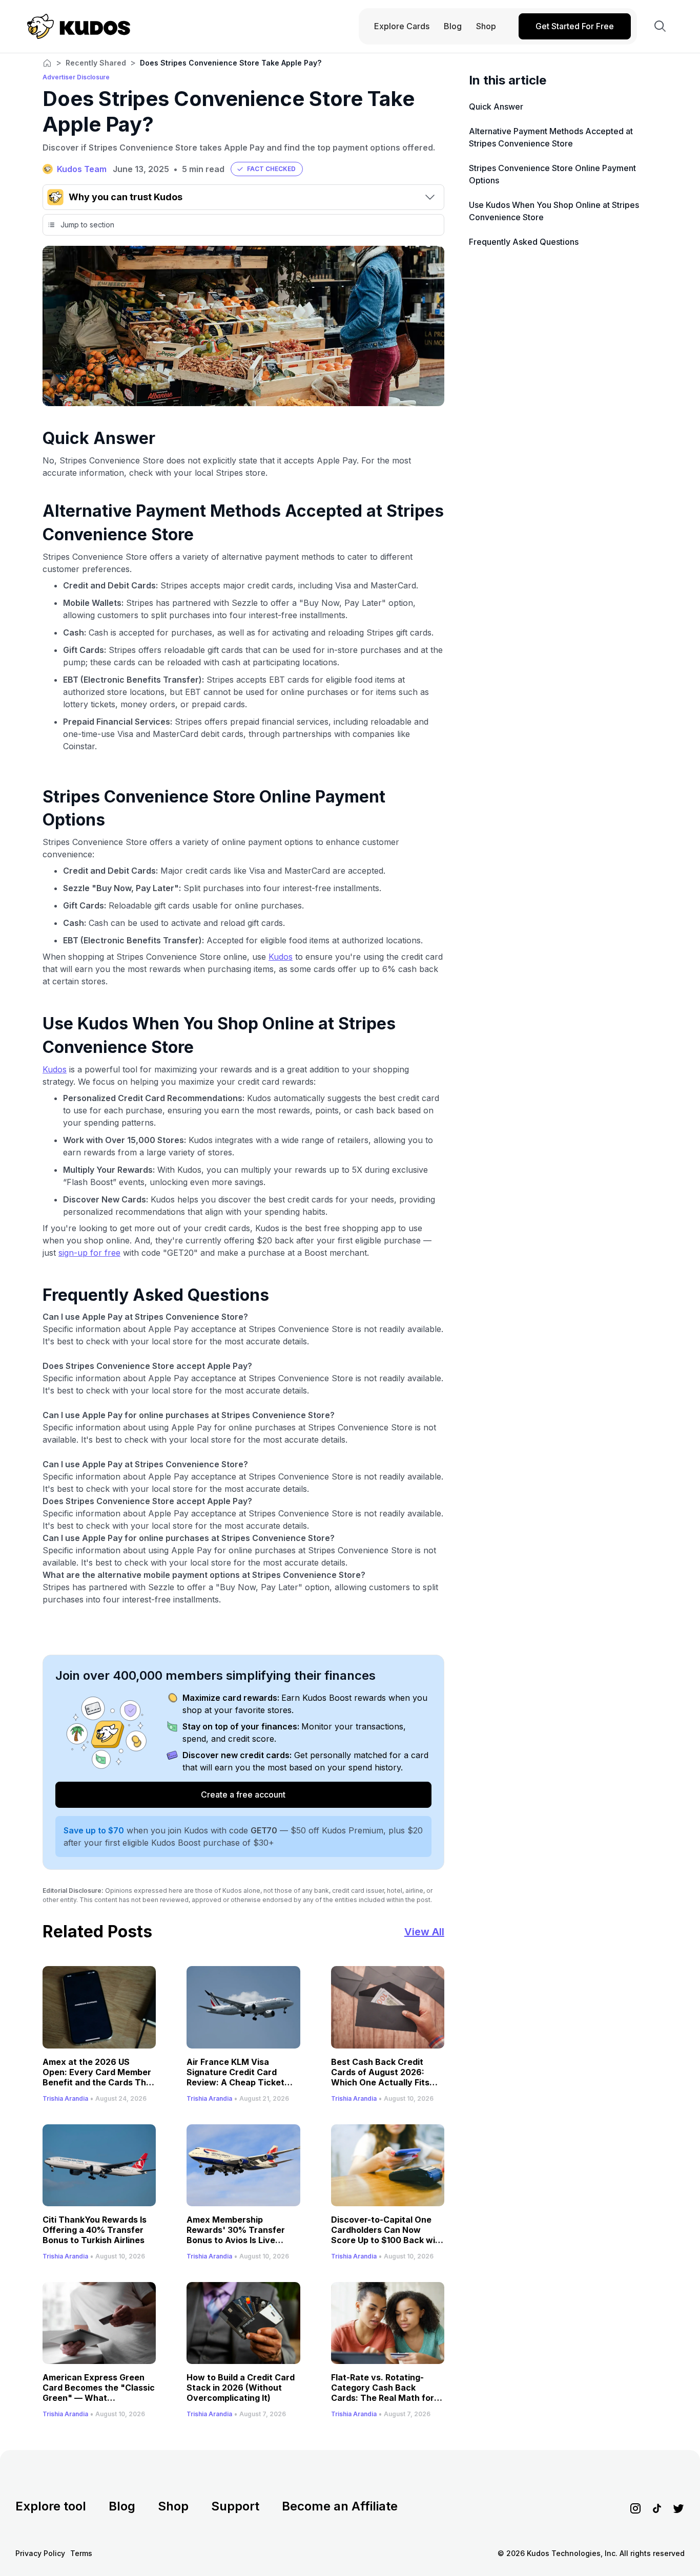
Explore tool (51, 2506)
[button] (267, 169)
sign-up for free (89, 1253)
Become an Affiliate (340, 2506)
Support (235, 2506)
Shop (173, 2506)
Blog (122, 2506)
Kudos (281, 957)
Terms (81, 2553)
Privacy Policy (40, 2553)
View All (424, 1932)
